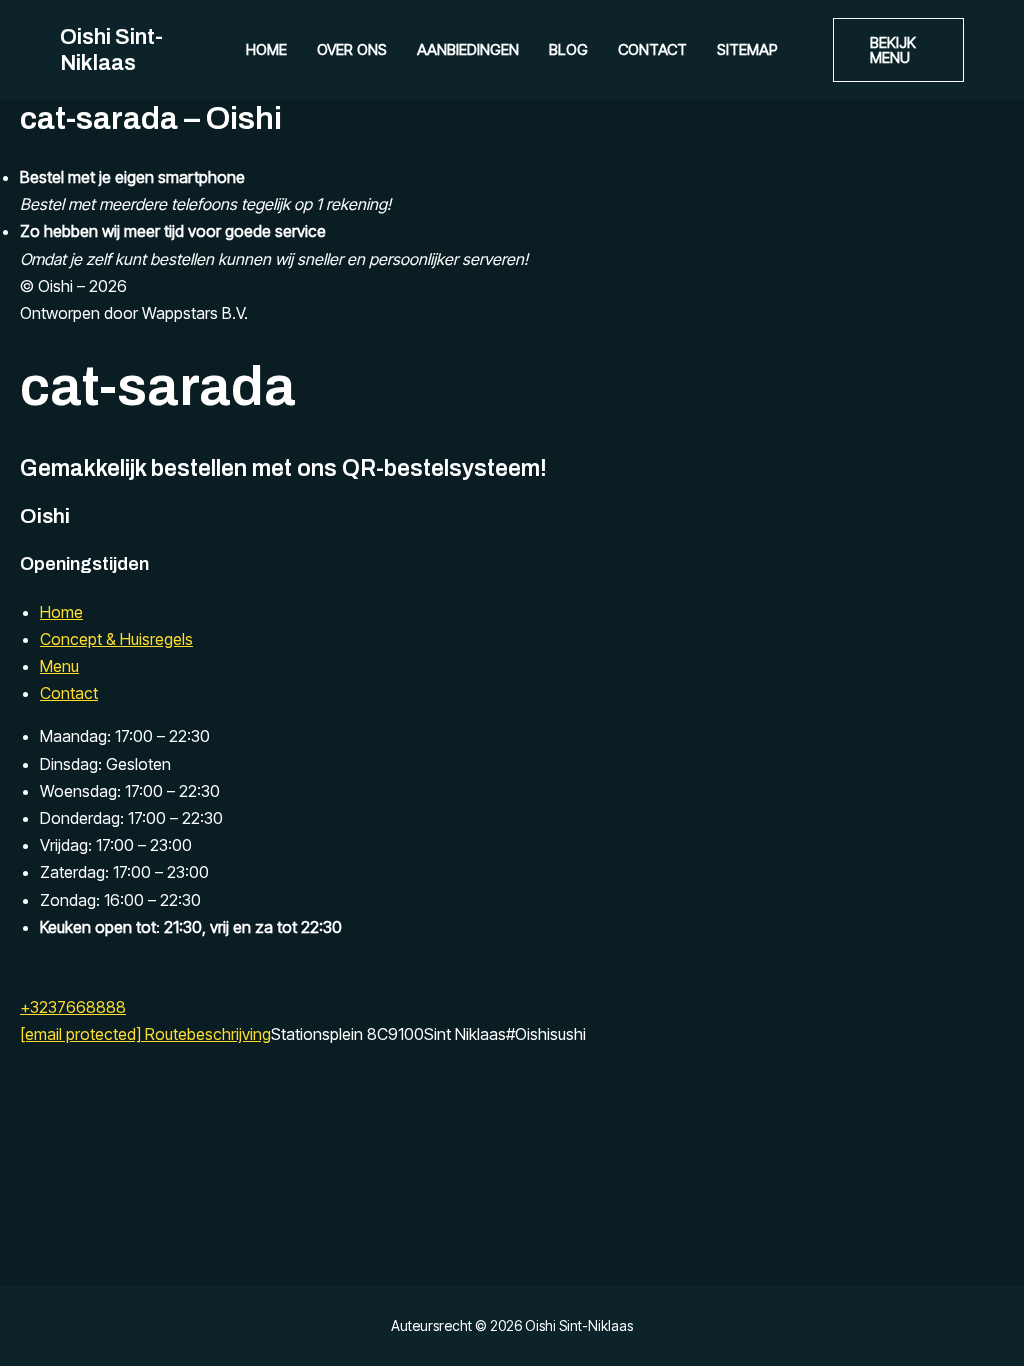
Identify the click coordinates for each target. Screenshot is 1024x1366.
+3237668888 (73, 1007)
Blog (568, 49)
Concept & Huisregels (116, 639)
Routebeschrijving (208, 1034)
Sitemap (747, 49)
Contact (652, 49)
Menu (59, 666)
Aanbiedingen (468, 49)
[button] (898, 50)
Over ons (352, 49)
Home (266, 49)
